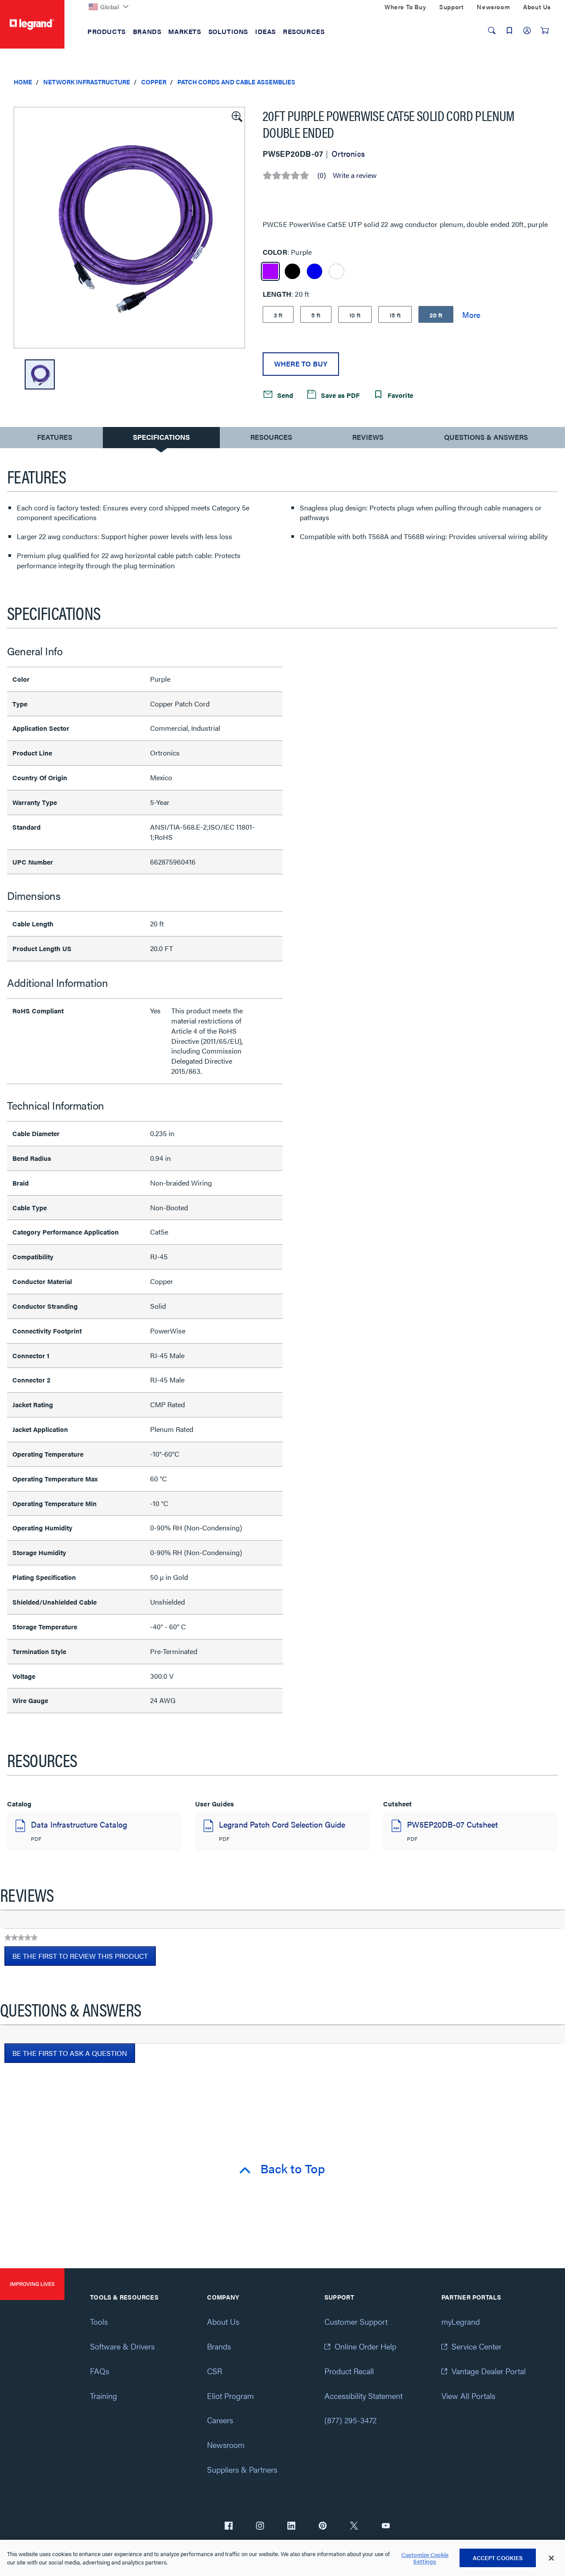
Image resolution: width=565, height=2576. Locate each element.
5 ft (316, 315)
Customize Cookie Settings (425, 2558)
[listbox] (129, 228)
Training (104, 2396)
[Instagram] (260, 2527)
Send (284, 395)
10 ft (355, 315)
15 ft (395, 315)
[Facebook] (229, 2527)
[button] (236, 116)
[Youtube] (386, 2527)
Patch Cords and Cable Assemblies (236, 82)
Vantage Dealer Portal (489, 2371)
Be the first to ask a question (70, 2053)
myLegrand (461, 2321)
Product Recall (349, 2371)
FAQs (100, 2371)
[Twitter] (354, 2527)
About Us (223, 2321)
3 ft (278, 315)
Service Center (476, 2346)
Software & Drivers (122, 2346)
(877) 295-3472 (350, 2420)
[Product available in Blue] (315, 271)
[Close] (551, 2558)
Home (23, 82)
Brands (219, 2346)
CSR (215, 2371)
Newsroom (226, 2445)
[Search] (492, 30)
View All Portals (468, 2396)
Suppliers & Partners (242, 2469)
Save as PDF (339, 395)
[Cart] (545, 30)
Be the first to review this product (84, 1958)
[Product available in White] (337, 271)
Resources (271, 437)
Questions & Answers (486, 437)
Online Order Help (365, 2346)
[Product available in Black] (292, 271)
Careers (220, 2420)
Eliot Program (230, 2396)
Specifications (161, 437)
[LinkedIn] (291, 2527)
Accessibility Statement (363, 2396)
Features (55, 439)
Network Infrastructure (87, 82)
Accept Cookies (498, 2558)
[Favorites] (509, 30)
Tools (99, 2321)
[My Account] (527, 30)
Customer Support (356, 2321)
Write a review (355, 175)
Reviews (368, 437)
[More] (471, 314)
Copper (154, 82)
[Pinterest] (323, 2527)
